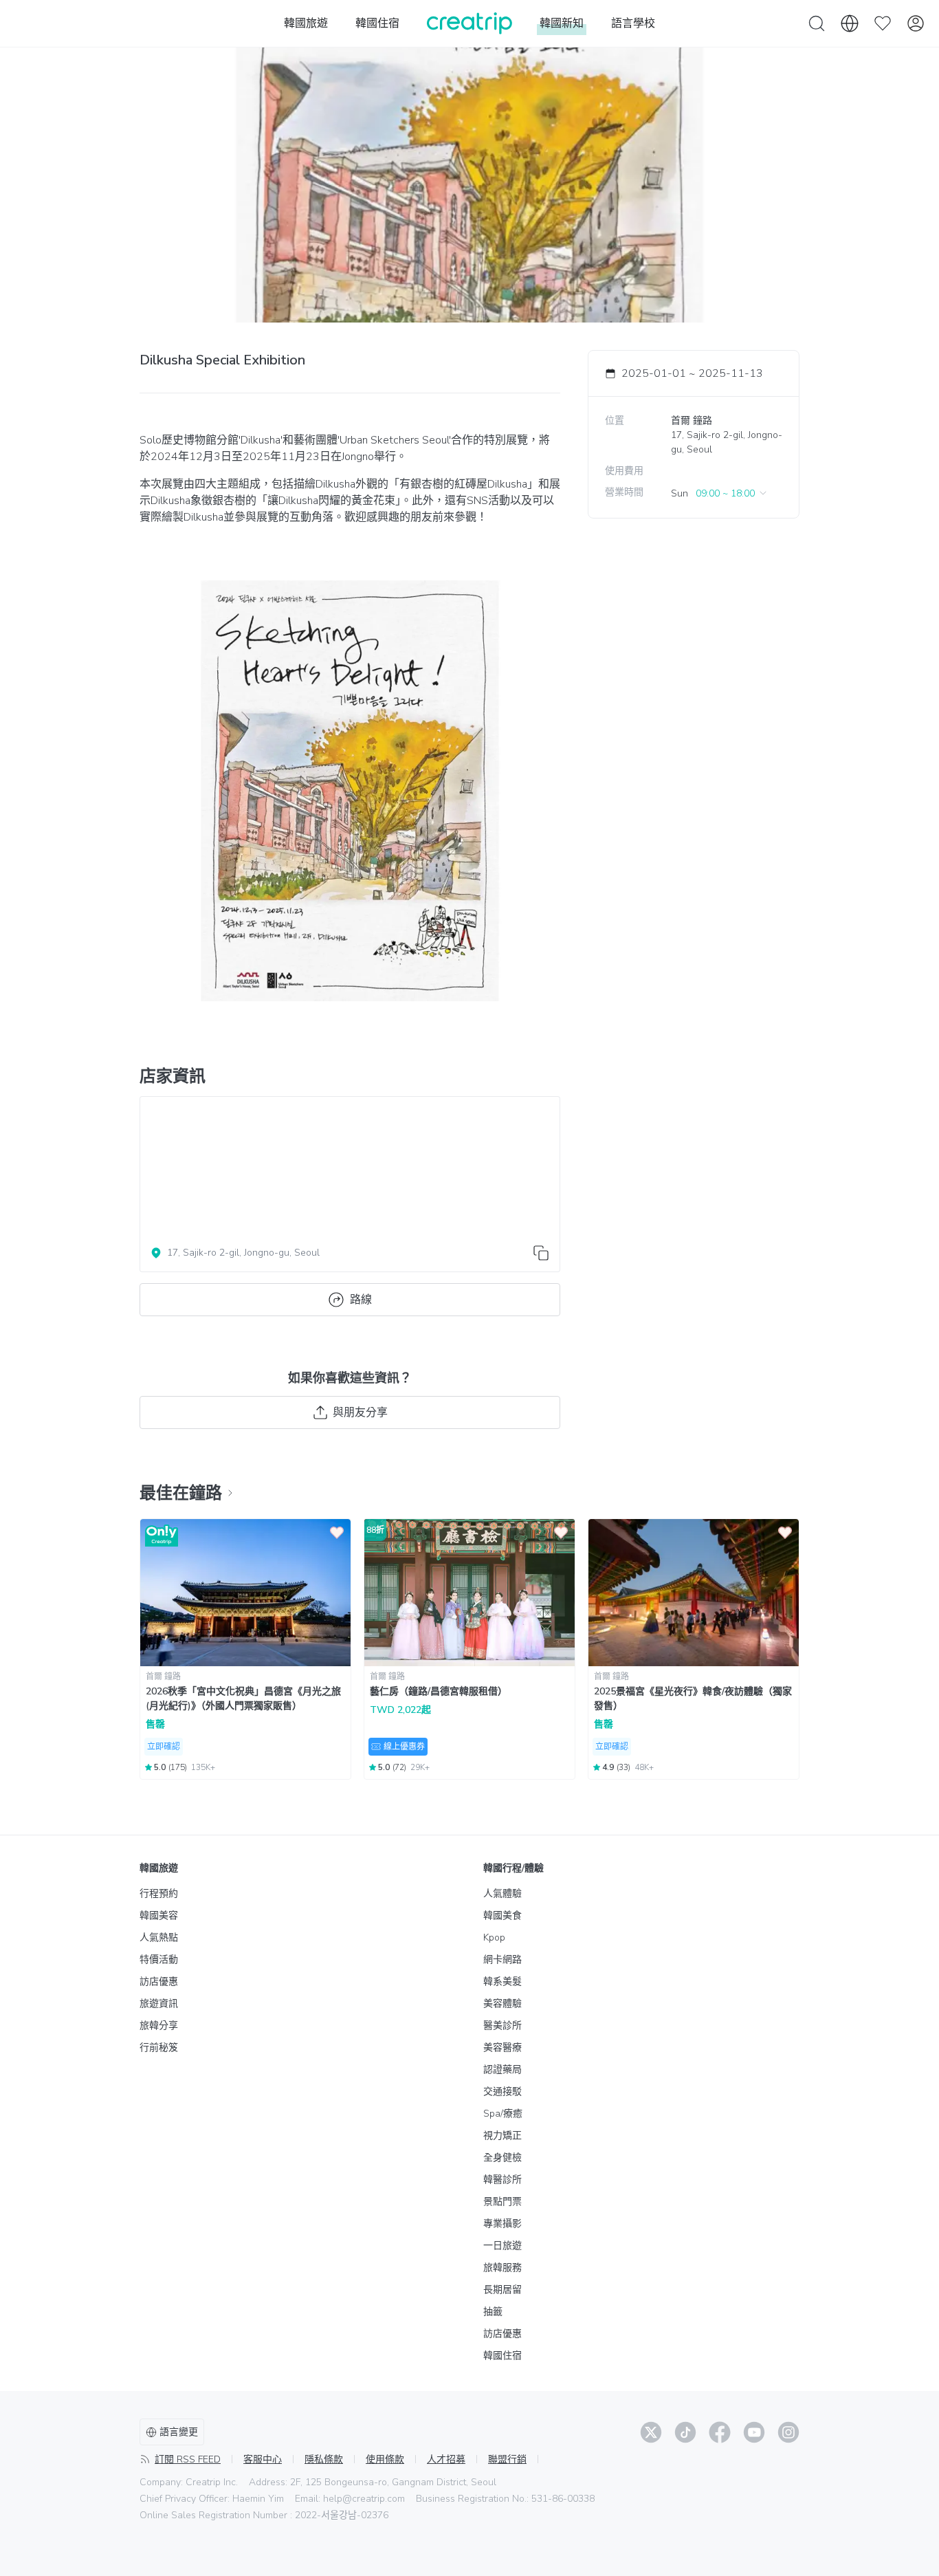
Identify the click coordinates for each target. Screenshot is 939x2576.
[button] (720, 493)
